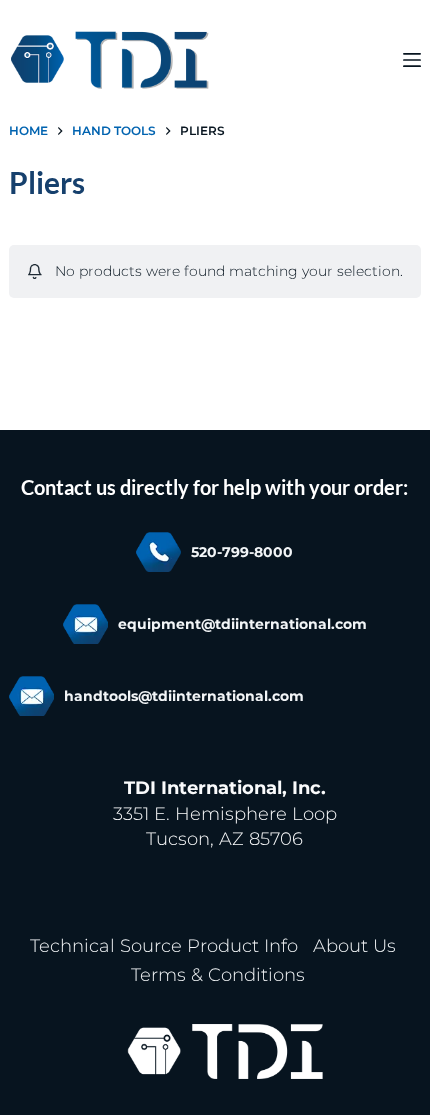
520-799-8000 (242, 552)
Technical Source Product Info (164, 946)
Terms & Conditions (218, 975)
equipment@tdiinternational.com (242, 624)
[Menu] (412, 60)
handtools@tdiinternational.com (184, 696)
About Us (354, 946)
